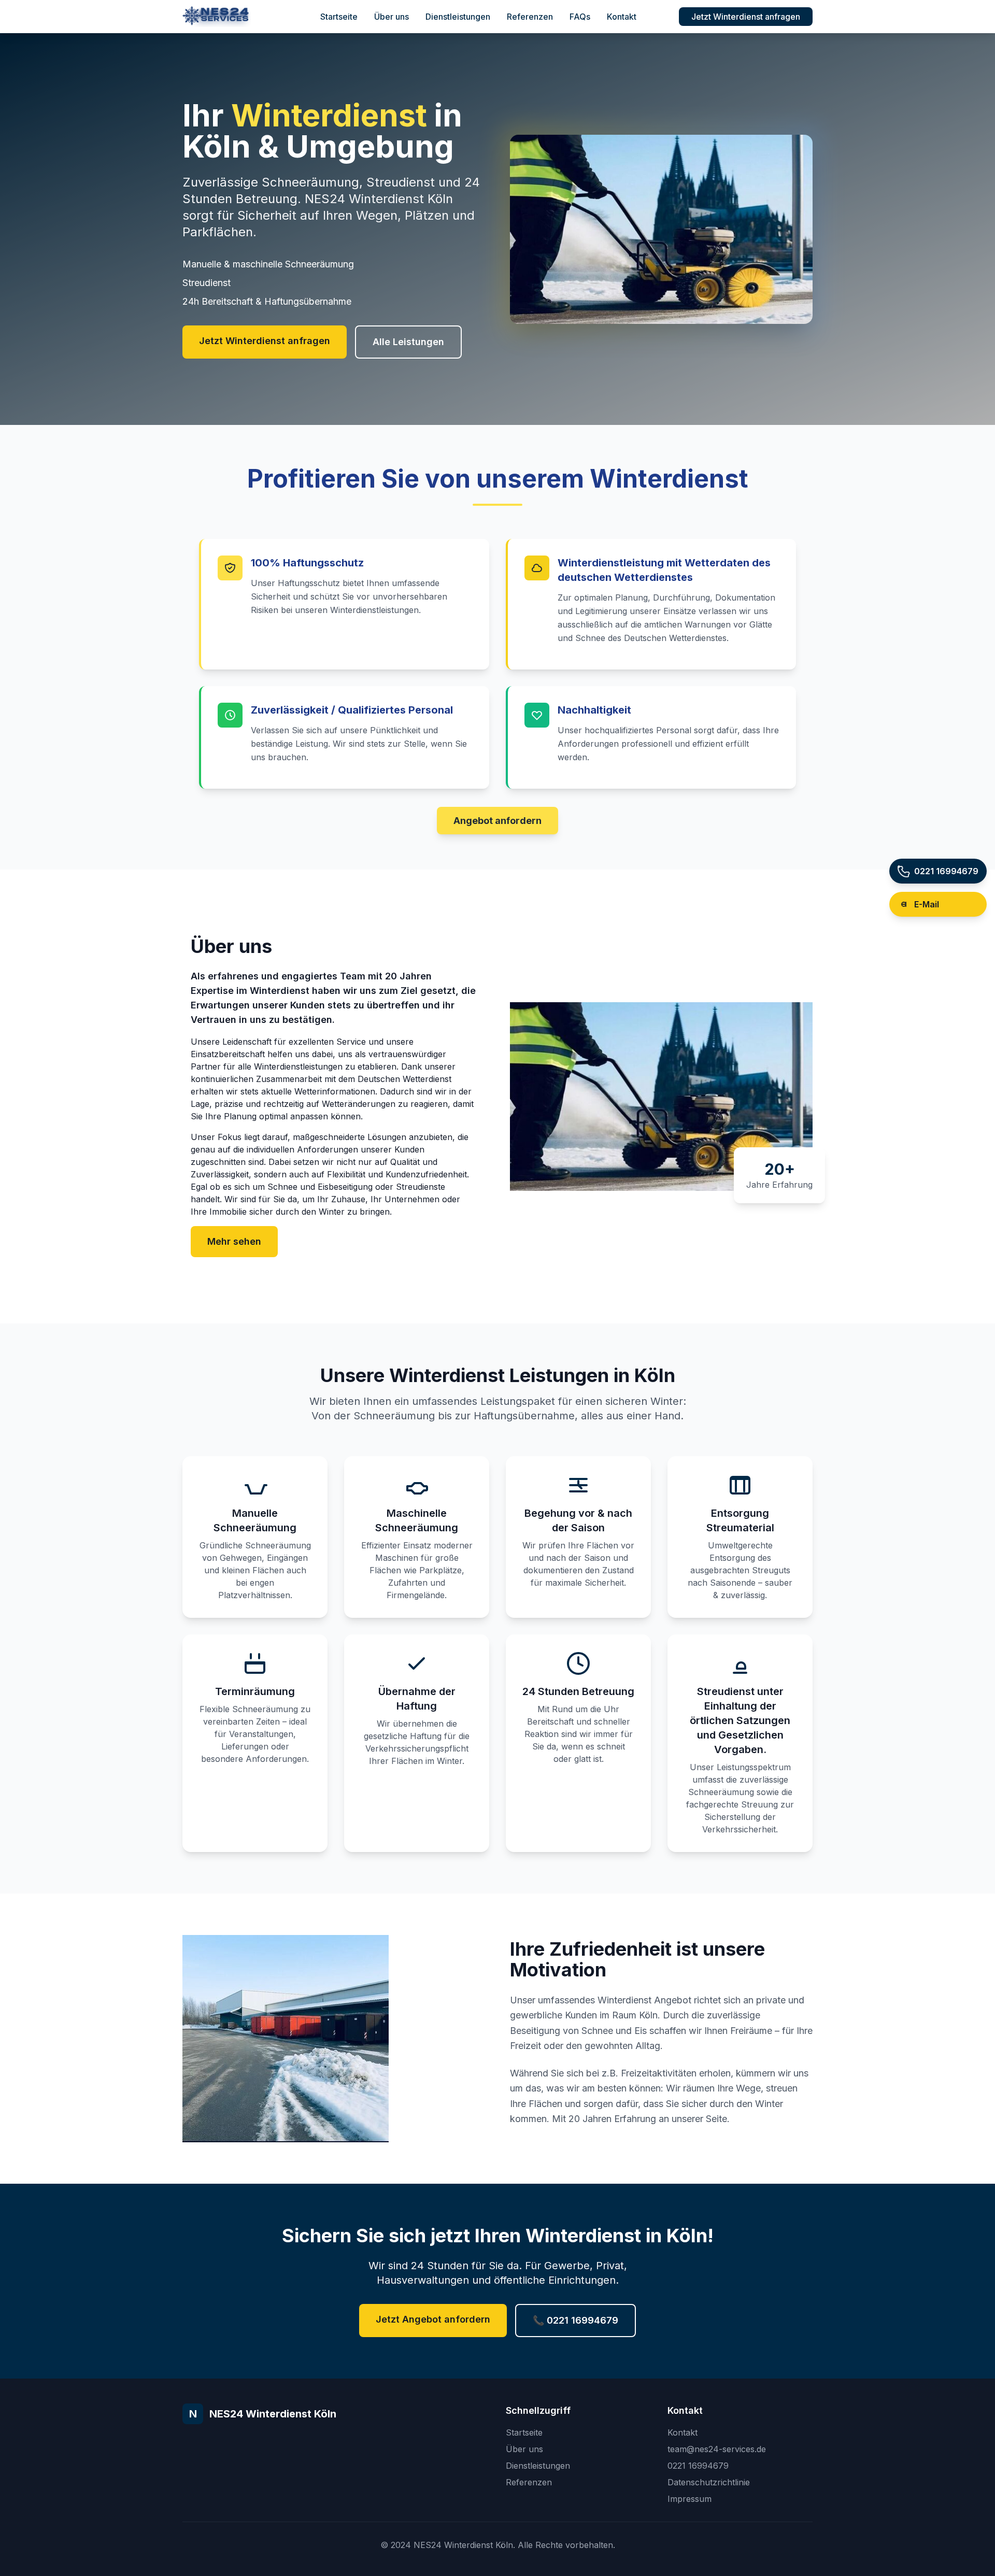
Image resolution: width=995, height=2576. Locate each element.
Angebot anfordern (497, 821)
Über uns (392, 17)
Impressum (690, 2499)
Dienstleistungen (458, 17)
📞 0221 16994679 (575, 2320)
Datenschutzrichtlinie (709, 2482)
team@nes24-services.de (717, 2449)
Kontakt (622, 17)
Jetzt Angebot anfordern (433, 2319)
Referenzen (530, 17)
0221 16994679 (698, 2466)
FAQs (580, 17)
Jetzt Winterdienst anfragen (746, 17)
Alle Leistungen (408, 342)
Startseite (339, 17)
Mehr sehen (234, 1241)
